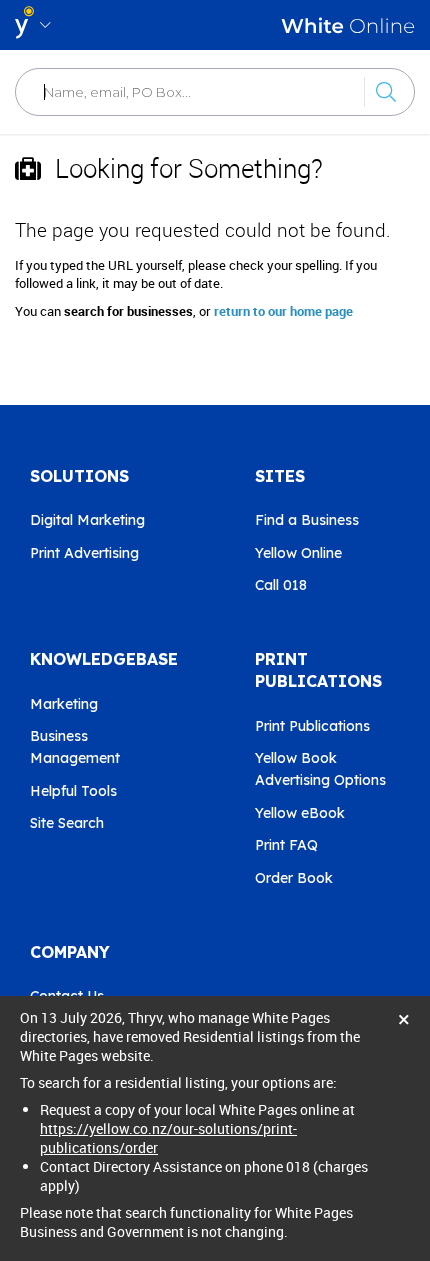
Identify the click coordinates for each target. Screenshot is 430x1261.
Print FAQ (286, 845)
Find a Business (307, 520)
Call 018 (281, 585)
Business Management (75, 747)
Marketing (64, 704)
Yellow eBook (300, 813)
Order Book (294, 878)
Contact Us (67, 996)
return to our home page (283, 311)
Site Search (67, 823)
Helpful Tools (73, 791)
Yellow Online (298, 553)
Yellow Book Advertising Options (320, 769)
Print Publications (312, 726)
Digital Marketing (87, 520)
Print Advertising (84, 553)
